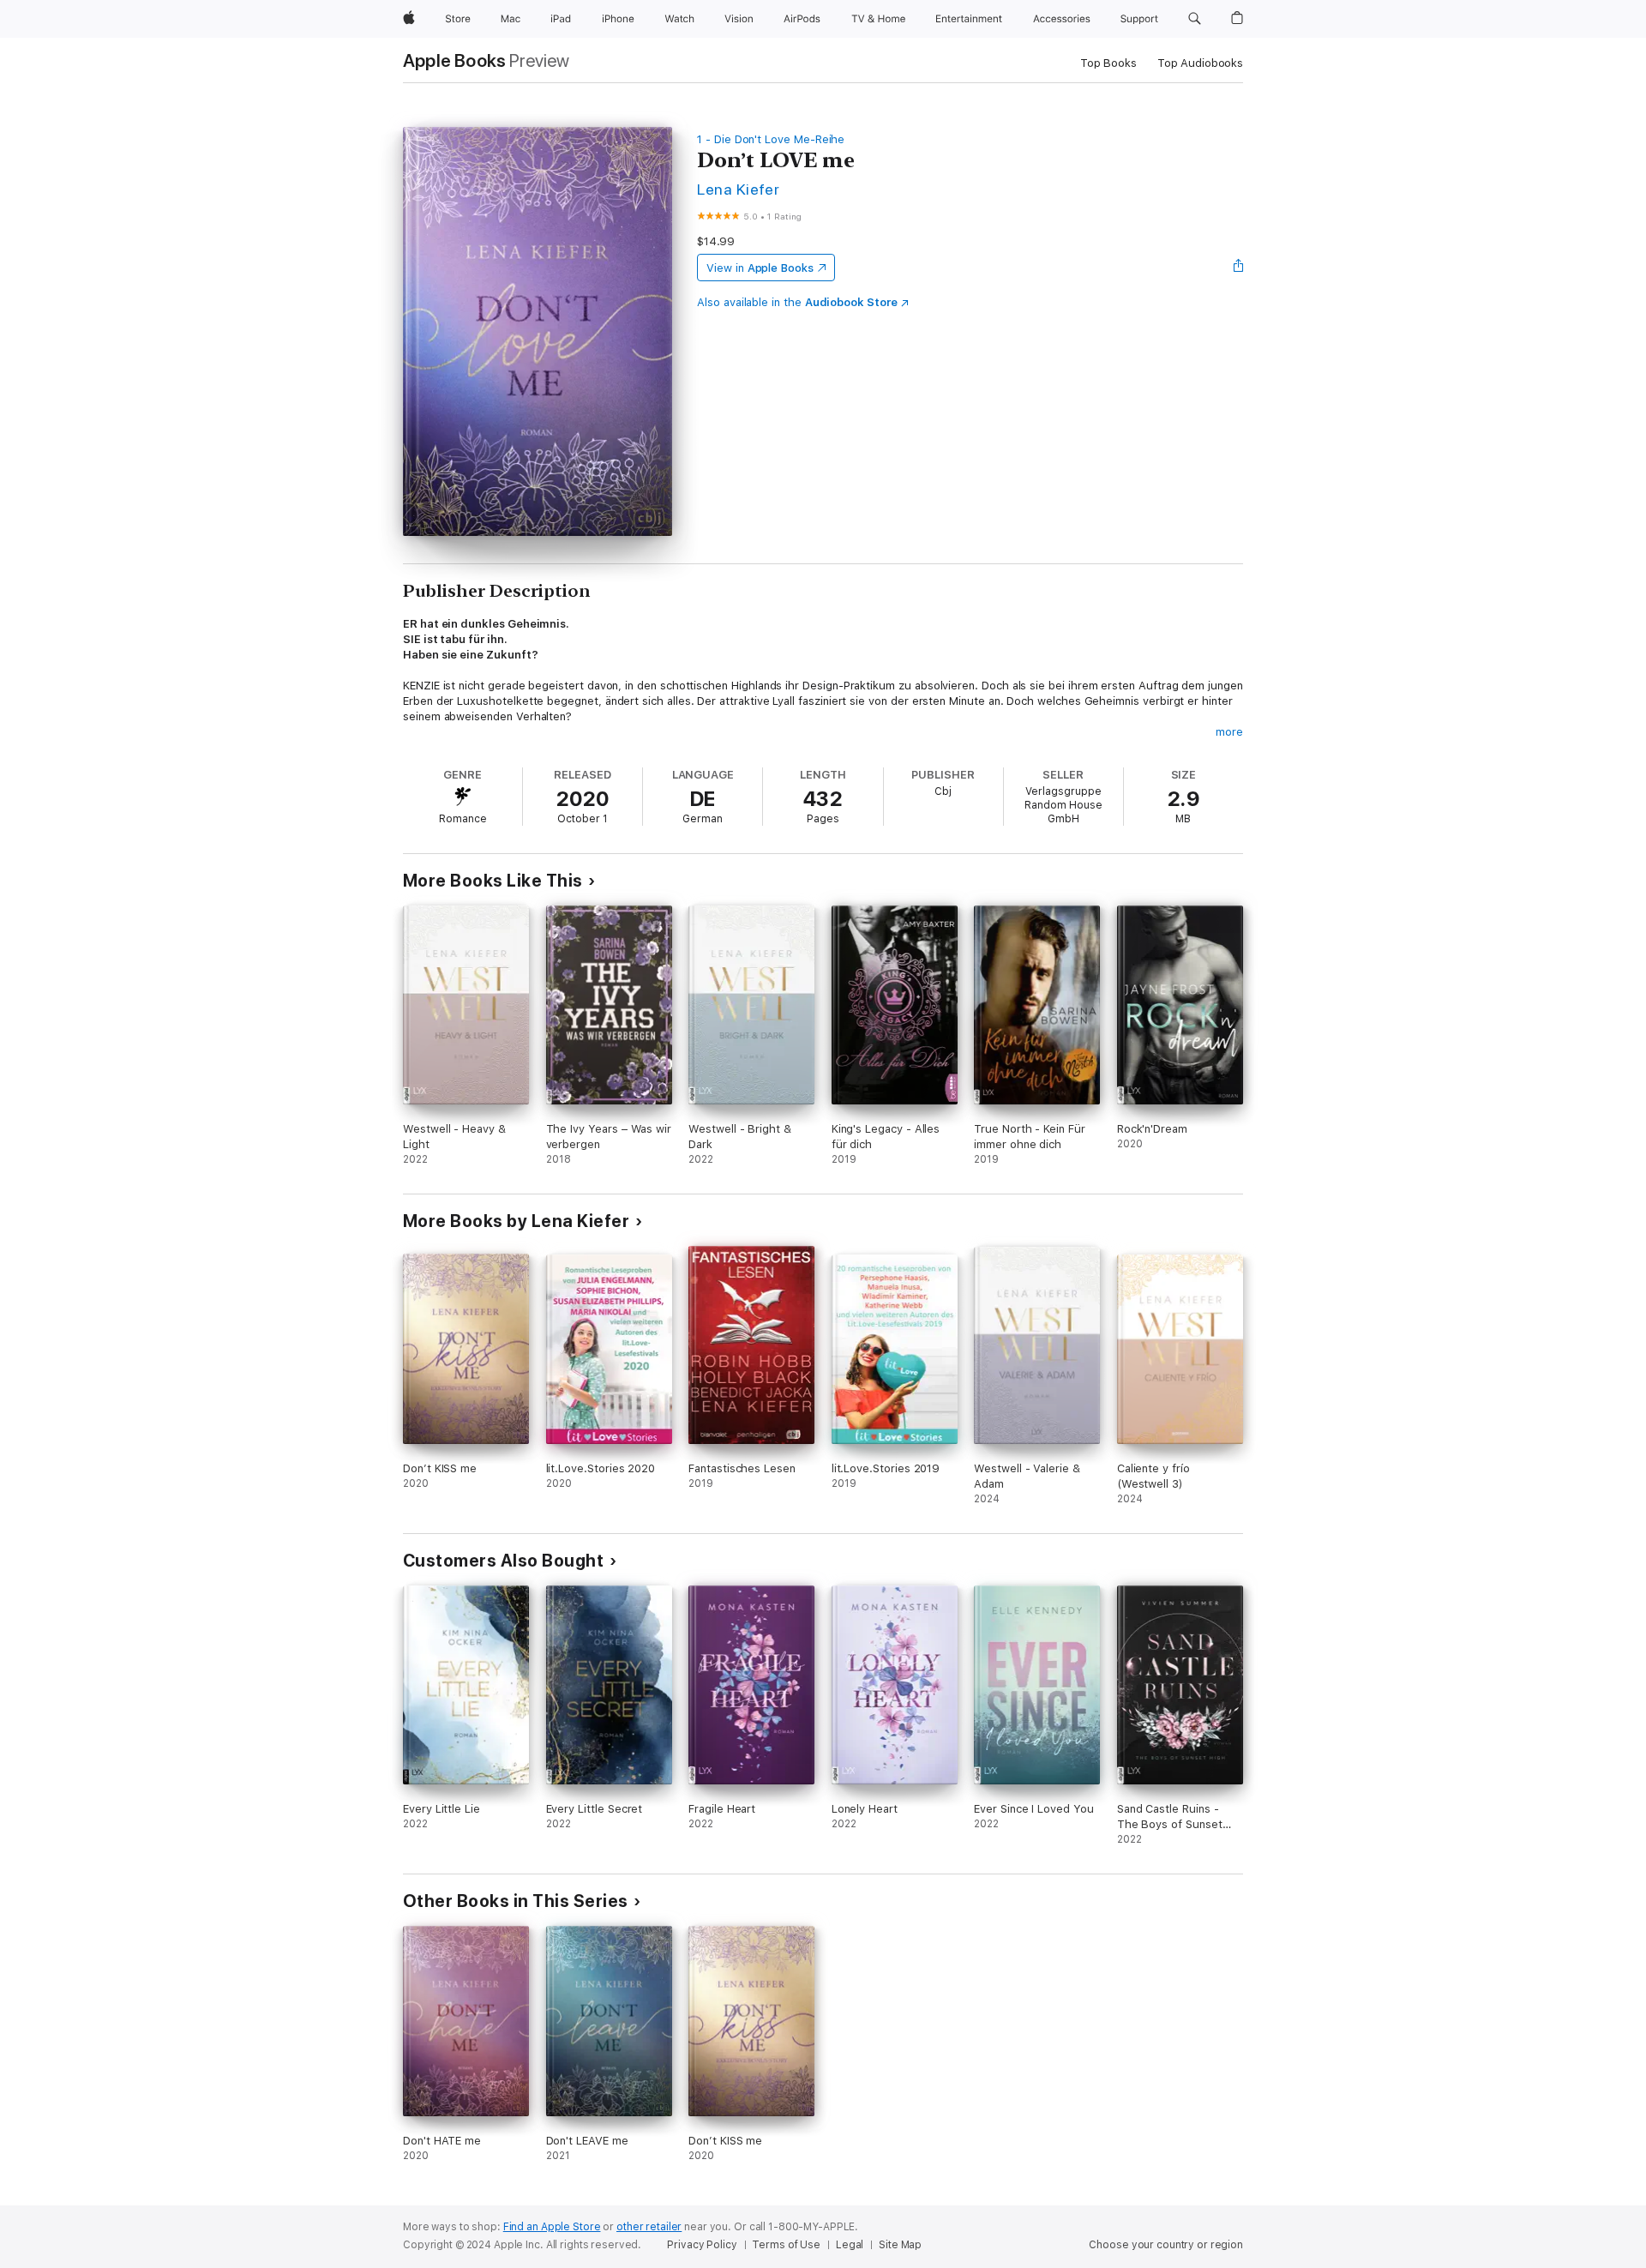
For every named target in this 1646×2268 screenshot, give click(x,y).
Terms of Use (786, 2245)
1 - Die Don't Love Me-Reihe (771, 139)
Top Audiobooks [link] (1200, 63)
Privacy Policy (702, 2245)
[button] (1195, 19)
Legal (850, 2245)
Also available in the (797, 302)
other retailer (649, 2227)
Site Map (900, 2245)
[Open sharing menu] (1239, 268)
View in (760, 268)
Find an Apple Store (552, 2227)
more (1229, 732)
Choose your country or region (1166, 2245)
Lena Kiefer (738, 189)
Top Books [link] (1108, 63)
